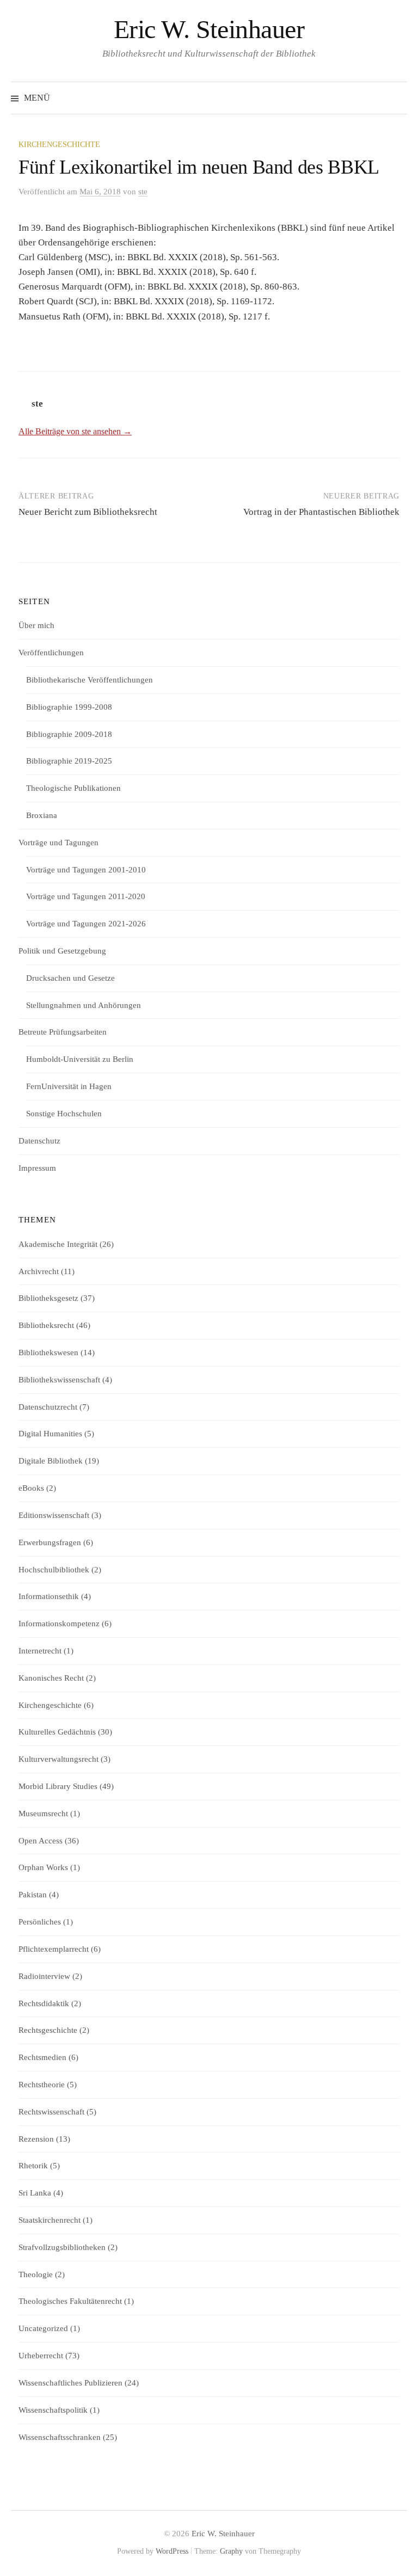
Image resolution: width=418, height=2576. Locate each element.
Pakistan (33, 1895)
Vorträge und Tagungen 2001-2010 (86, 870)
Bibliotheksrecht (46, 1325)
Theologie (36, 2274)
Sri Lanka (35, 2193)
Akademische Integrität (58, 1244)
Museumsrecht (43, 1813)
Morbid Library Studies (58, 1786)
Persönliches (40, 1922)
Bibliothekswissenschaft (59, 1380)
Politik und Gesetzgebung (62, 951)
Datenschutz (39, 1141)
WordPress (172, 2551)
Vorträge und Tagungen (59, 843)
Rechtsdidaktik (44, 2003)
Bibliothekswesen (48, 1352)
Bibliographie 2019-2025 (69, 761)
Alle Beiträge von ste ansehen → (75, 431)
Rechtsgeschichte (48, 2030)
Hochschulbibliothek (54, 1570)
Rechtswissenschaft (51, 2112)
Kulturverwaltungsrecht (59, 1759)
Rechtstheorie (42, 2085)
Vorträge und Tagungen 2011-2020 (86, 896)
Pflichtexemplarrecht (54, 1949)
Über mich (36, 625)
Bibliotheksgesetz (48, 1298)
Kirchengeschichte (59, 145)
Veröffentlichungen (51, 653)
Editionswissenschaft (54, 1515)
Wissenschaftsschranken (60, 2437)
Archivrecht (39, 1271)
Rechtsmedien (42, 2057)
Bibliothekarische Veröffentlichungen (90, 680)
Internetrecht (40, 1651)
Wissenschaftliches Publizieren (70, 2383)
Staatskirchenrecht (50, 2220)
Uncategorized (43, 2328)
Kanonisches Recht (51, 1678)
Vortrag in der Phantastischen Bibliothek (321, 512)
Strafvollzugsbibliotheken (62, 2247)
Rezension (36, 2139)
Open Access (41, 1841)
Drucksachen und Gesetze (70, 978)
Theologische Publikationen (73, 788)
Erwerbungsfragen (50, 1542)
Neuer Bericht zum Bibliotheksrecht (88, 512)
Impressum (37, 1168)
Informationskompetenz (59, 1624)
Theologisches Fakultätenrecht (70, 2301)
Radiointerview (44, 1976)
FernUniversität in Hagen (69, 1086)
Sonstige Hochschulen (64, 1114)
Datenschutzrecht (48, 1407)
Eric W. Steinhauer (209, 29)
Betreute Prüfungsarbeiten (63, 1032)
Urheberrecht (41, 2356)
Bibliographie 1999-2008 (69, 707)
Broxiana (42, 815)
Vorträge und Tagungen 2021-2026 (86, 924)
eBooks (31, 1488)
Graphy (231, 2551)
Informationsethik (49, 1596)
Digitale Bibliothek (51, 1461)
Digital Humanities (50, 1434)
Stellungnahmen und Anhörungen (84, 1005)
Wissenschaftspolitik (53, 2410)
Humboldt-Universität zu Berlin (80, 1059)
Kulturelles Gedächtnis (57, 1732)
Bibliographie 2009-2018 (69, 734)
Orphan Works (43, 1867)
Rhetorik (33, 2166)
